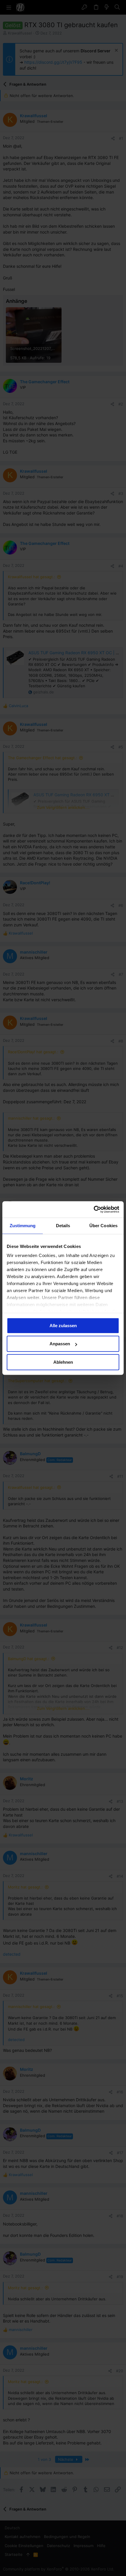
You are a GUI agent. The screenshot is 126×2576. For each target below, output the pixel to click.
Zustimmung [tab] (23, 1226)
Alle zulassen (63, 1326)
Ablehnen (63, 1362)
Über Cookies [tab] (103, 1226)
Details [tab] (63, 1226)
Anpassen (60, 1344)
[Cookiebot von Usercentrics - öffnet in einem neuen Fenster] (94, 1209)
